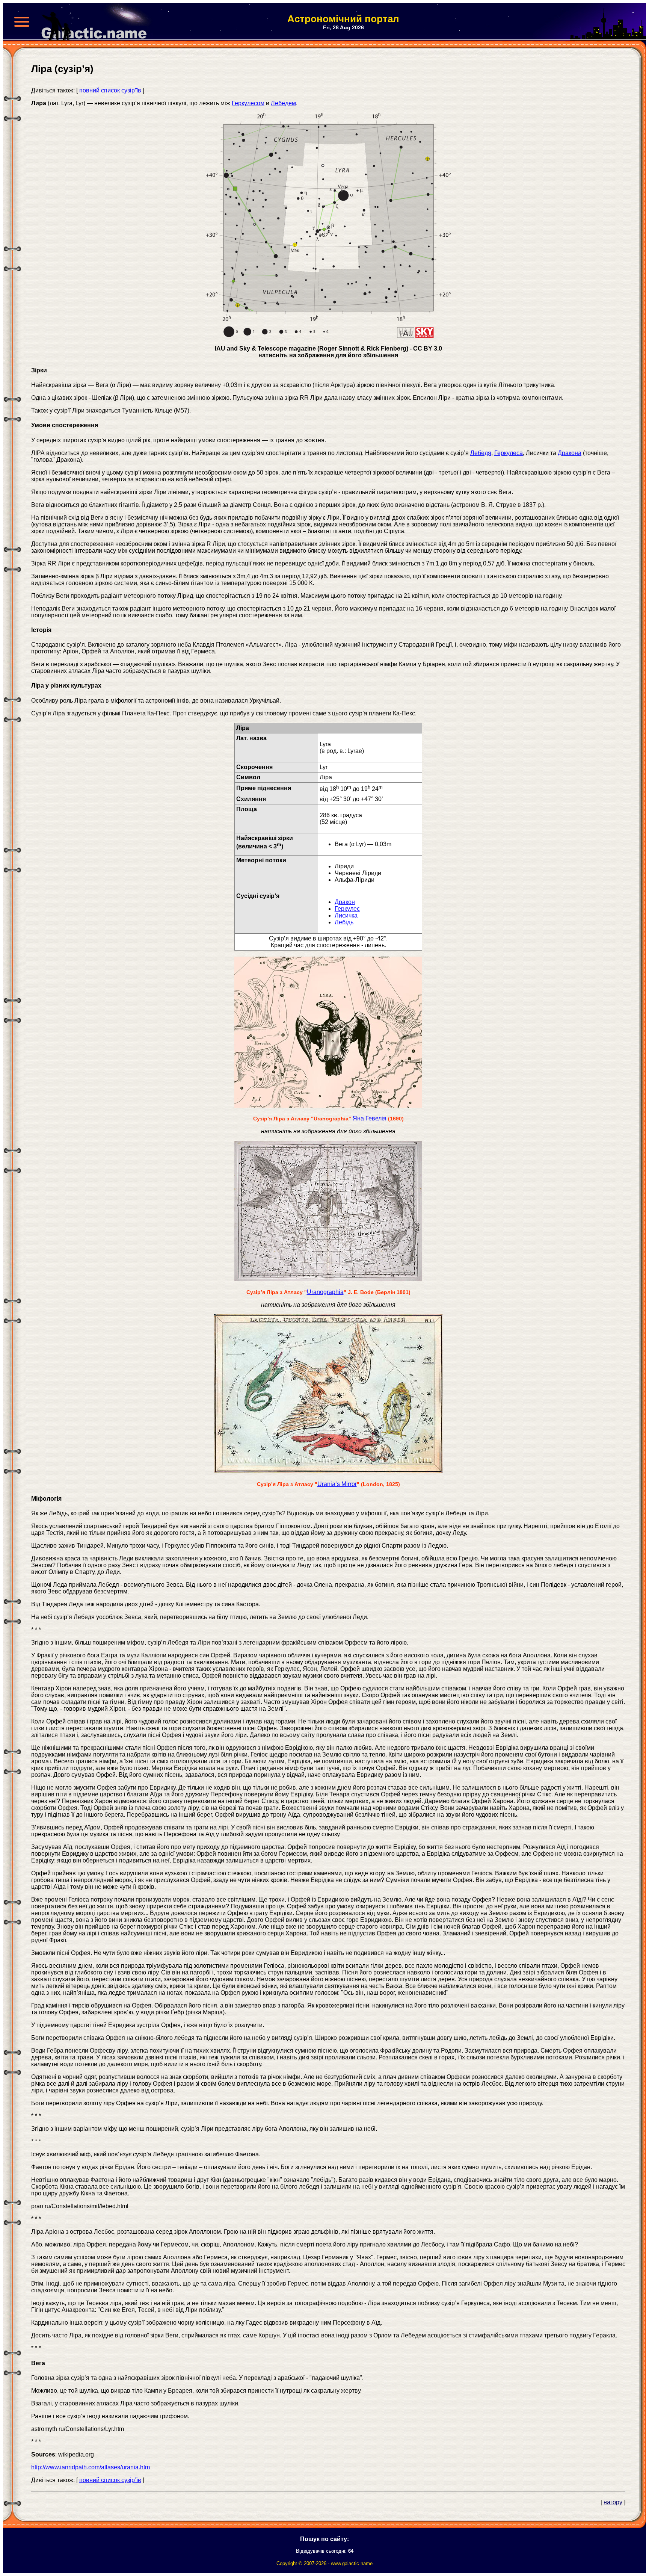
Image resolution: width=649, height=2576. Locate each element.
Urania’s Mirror (337, 1484)
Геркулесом (248, 103)
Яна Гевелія (370, 1118)
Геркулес (347, 909)
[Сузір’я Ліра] (328, 1279)
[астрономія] (97, 22)
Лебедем (283, 103)
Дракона (570, 453)
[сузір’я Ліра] (328, 336)
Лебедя (481, 453)
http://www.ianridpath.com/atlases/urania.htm (91, 2467)
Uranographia (325, 1292)
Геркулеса (509, 453)
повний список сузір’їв (110, 90)
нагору (613, 2502)
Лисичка (346, 915)
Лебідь (344, 922)
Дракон (345, 902)
